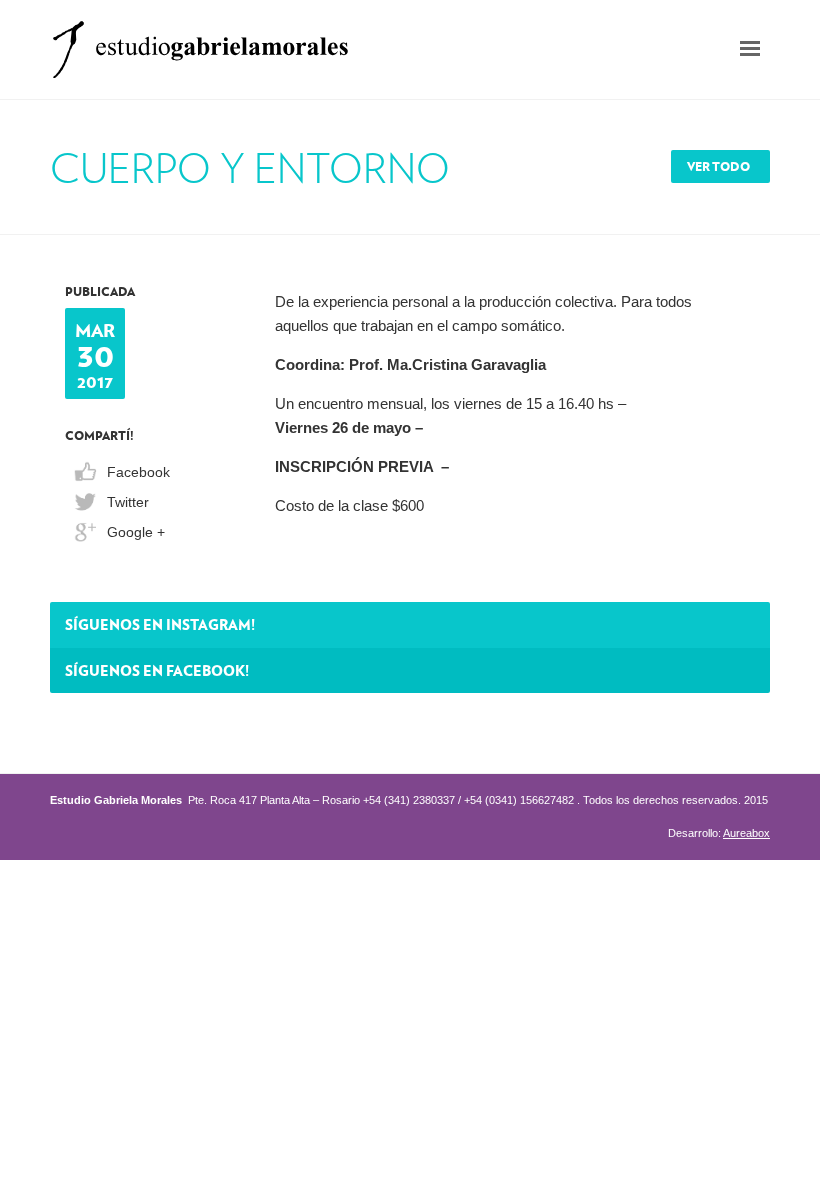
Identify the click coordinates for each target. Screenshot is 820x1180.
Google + (136, 532)
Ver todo (718, 166)
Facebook (138, 472)
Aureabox (746, 833)
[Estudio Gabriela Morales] (200, 43)
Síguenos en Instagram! (160, 624)
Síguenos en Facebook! (157, 670)
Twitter (128, 502)
